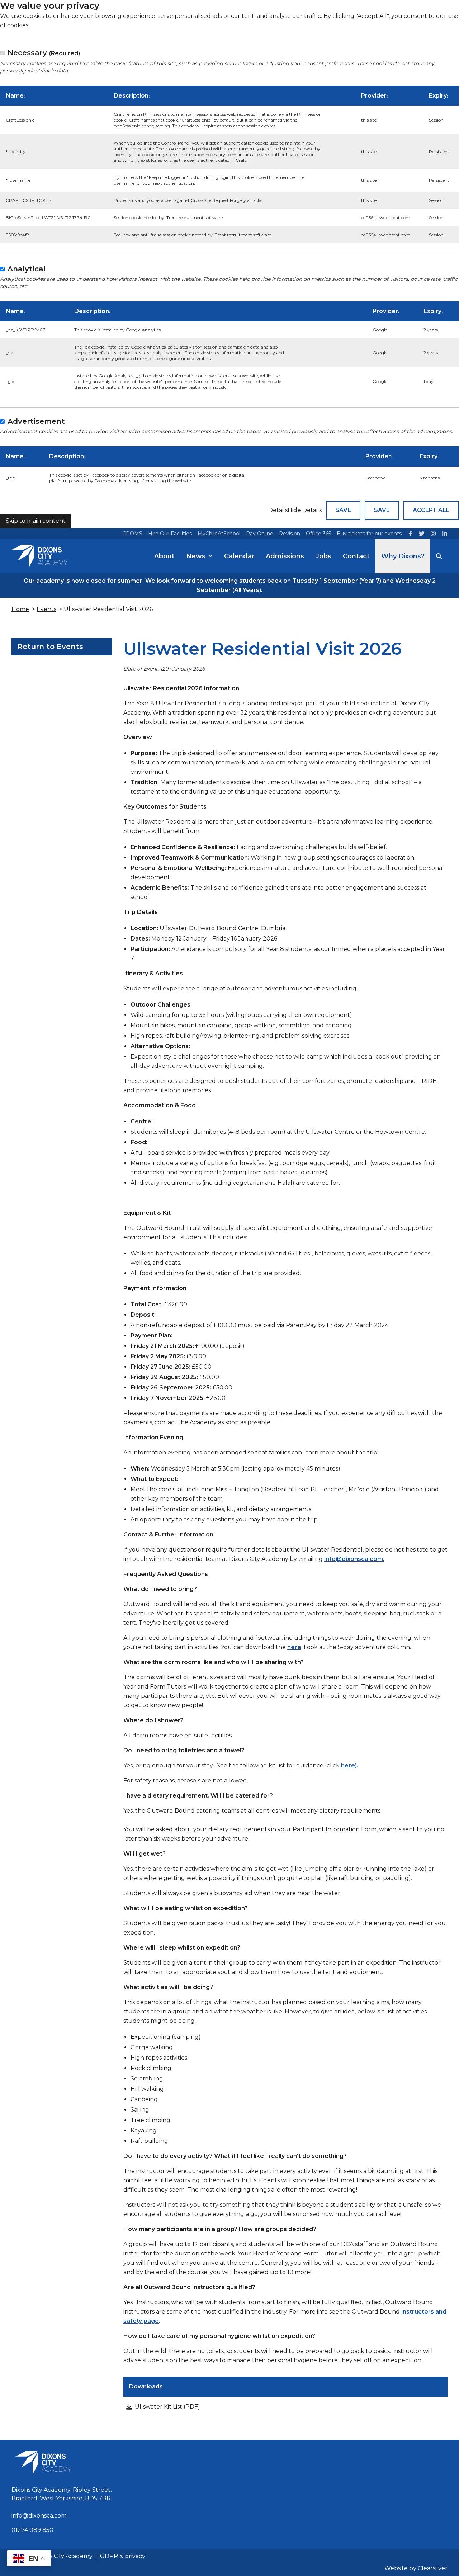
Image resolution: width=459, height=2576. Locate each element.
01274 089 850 (32, 2530)
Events (46, 609)
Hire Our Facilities (170, 534)
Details (278, 510)
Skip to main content (36, 521)
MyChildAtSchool (219, 534)
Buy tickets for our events (369, 534)
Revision (290, 534)
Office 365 (318, 534)
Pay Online (260, 534)
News (196, 556)
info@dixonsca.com (39, 2516)
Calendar (239, 556)
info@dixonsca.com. (354, 1559)
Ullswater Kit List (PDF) (167, 2407)
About (164, 556)
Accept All (431, 510)
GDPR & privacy (123, 2556)
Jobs (323, 556)
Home (20, 609)
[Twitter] (422, 534)
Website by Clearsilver (416, 2568)
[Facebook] (410, 534)
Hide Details (305, 510)
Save (343, 510)
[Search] (439, 556)
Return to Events (50, 647)
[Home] (39, 556)
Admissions (285, 556)
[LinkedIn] (445, 534)
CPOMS (132, 534)
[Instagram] (433, 534)
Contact (356, 556)
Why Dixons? (403, 556)
